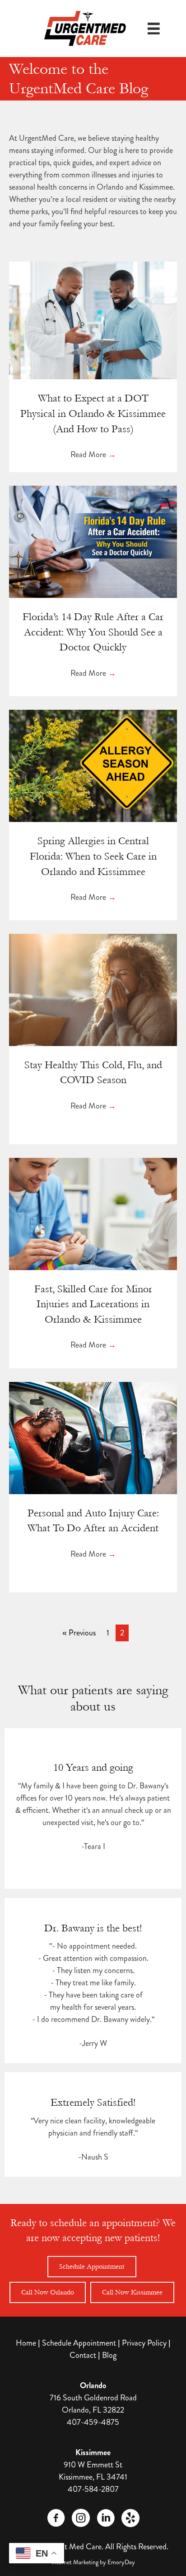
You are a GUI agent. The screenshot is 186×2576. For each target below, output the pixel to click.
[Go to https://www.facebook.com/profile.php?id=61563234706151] (56, 2519)
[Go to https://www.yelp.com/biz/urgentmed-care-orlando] (130, 2518)
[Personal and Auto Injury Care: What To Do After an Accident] (93, 1437)
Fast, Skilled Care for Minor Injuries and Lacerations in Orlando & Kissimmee (93, 1304)
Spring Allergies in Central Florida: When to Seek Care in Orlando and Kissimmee (93, 856)
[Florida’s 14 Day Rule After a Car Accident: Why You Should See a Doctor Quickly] (93, 541)
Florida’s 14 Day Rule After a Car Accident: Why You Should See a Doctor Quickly (93, 632)
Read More (93, 454)
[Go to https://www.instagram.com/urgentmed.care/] (81, 2519)
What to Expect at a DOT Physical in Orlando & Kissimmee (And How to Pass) (93, 413)
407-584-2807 (93, 2489)
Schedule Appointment (79, 2343)
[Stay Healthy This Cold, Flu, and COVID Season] (93, 989)
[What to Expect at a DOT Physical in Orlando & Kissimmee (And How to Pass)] (93, 320)
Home (26, 2343)
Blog (109, 2355)
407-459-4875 (93, 2422)
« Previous (79, 1633)
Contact (83, 2355)
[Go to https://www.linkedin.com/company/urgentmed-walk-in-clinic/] (106, 2519)
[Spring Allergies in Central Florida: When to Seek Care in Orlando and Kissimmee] (93, 765)
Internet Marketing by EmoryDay (93, 2562)
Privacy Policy (144, 2343)
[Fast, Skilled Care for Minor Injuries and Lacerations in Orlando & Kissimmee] (93, 1213)
